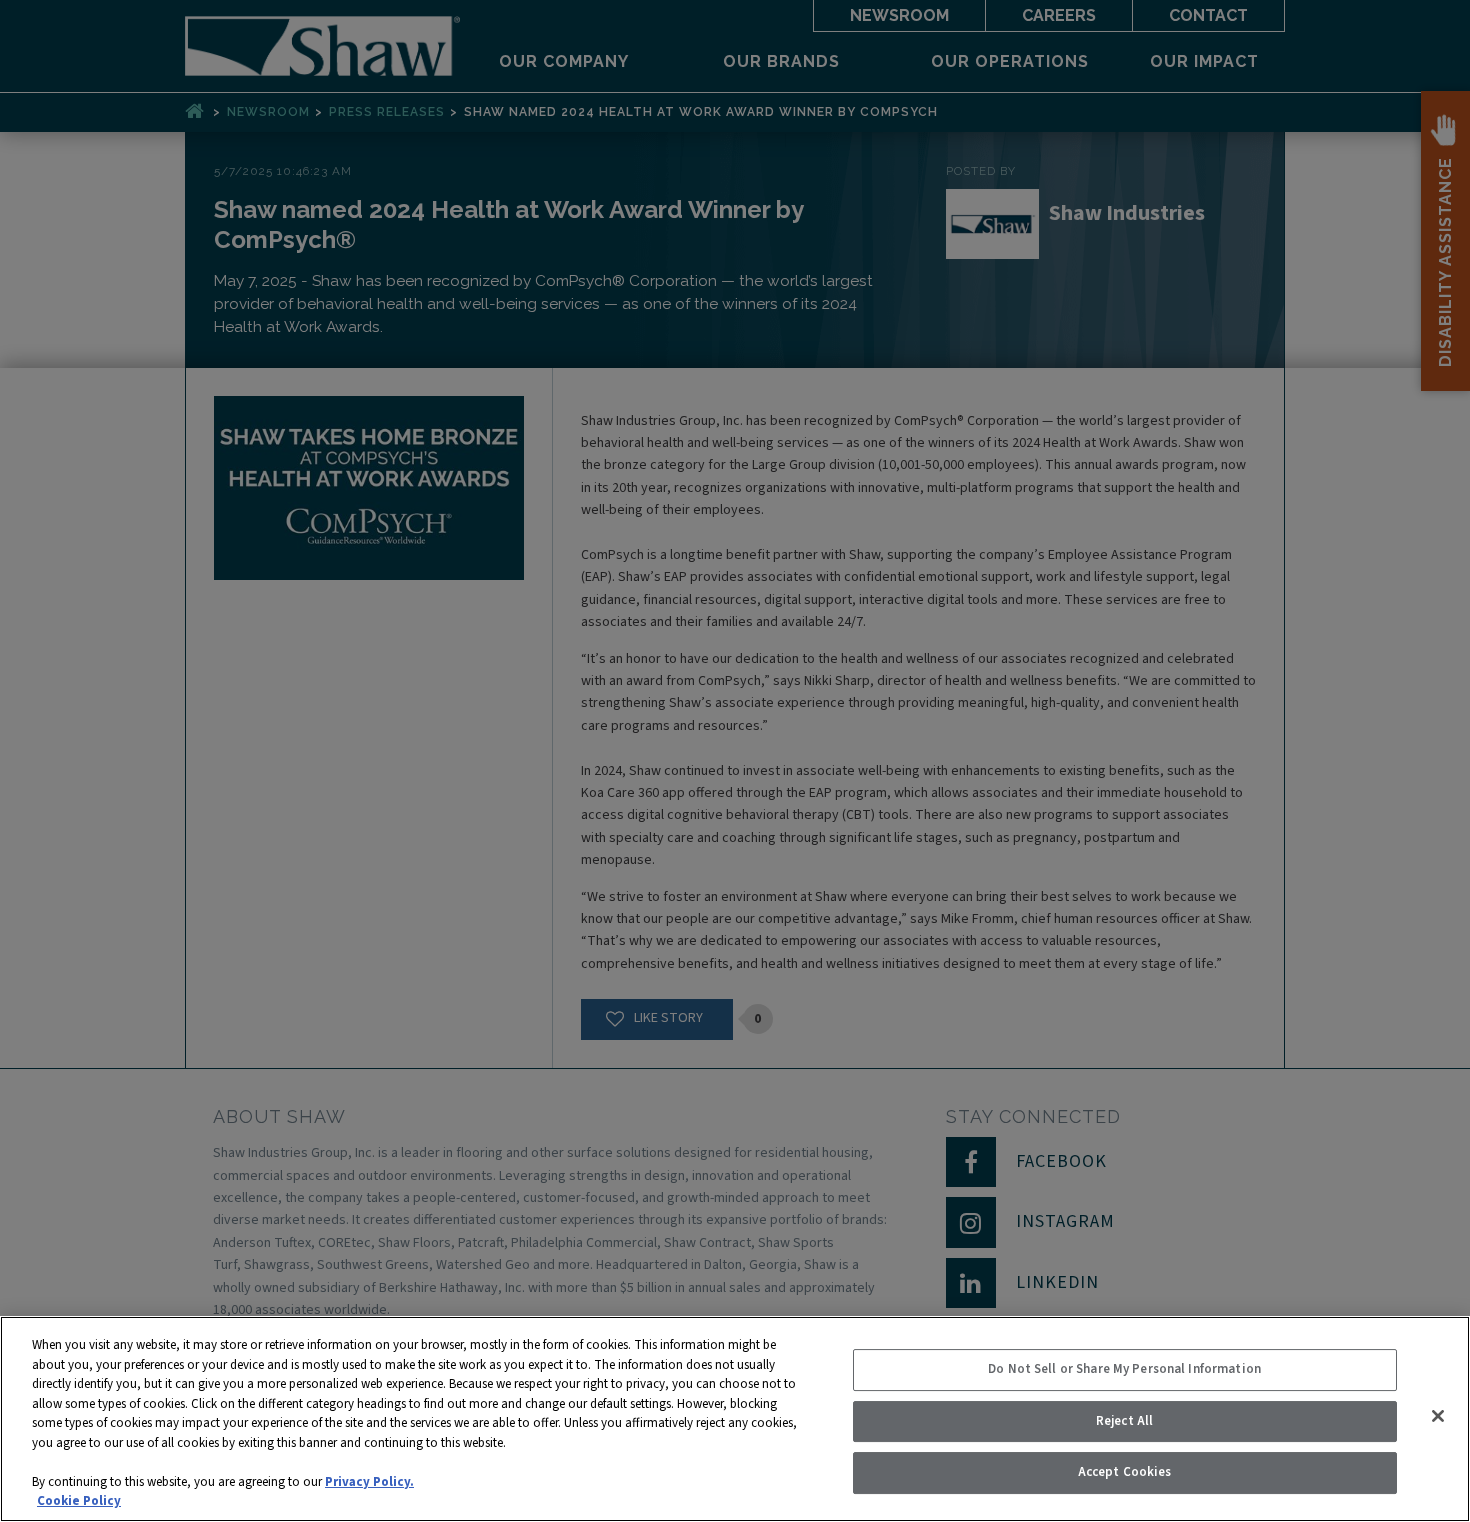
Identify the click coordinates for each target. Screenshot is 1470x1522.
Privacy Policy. (369, 1482)
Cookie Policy (79, 1501)
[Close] (1438, 1416)
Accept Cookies (1125, 1472)
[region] (735, 1419)
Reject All (1124, 1421)
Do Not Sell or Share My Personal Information (1124, 1369)
